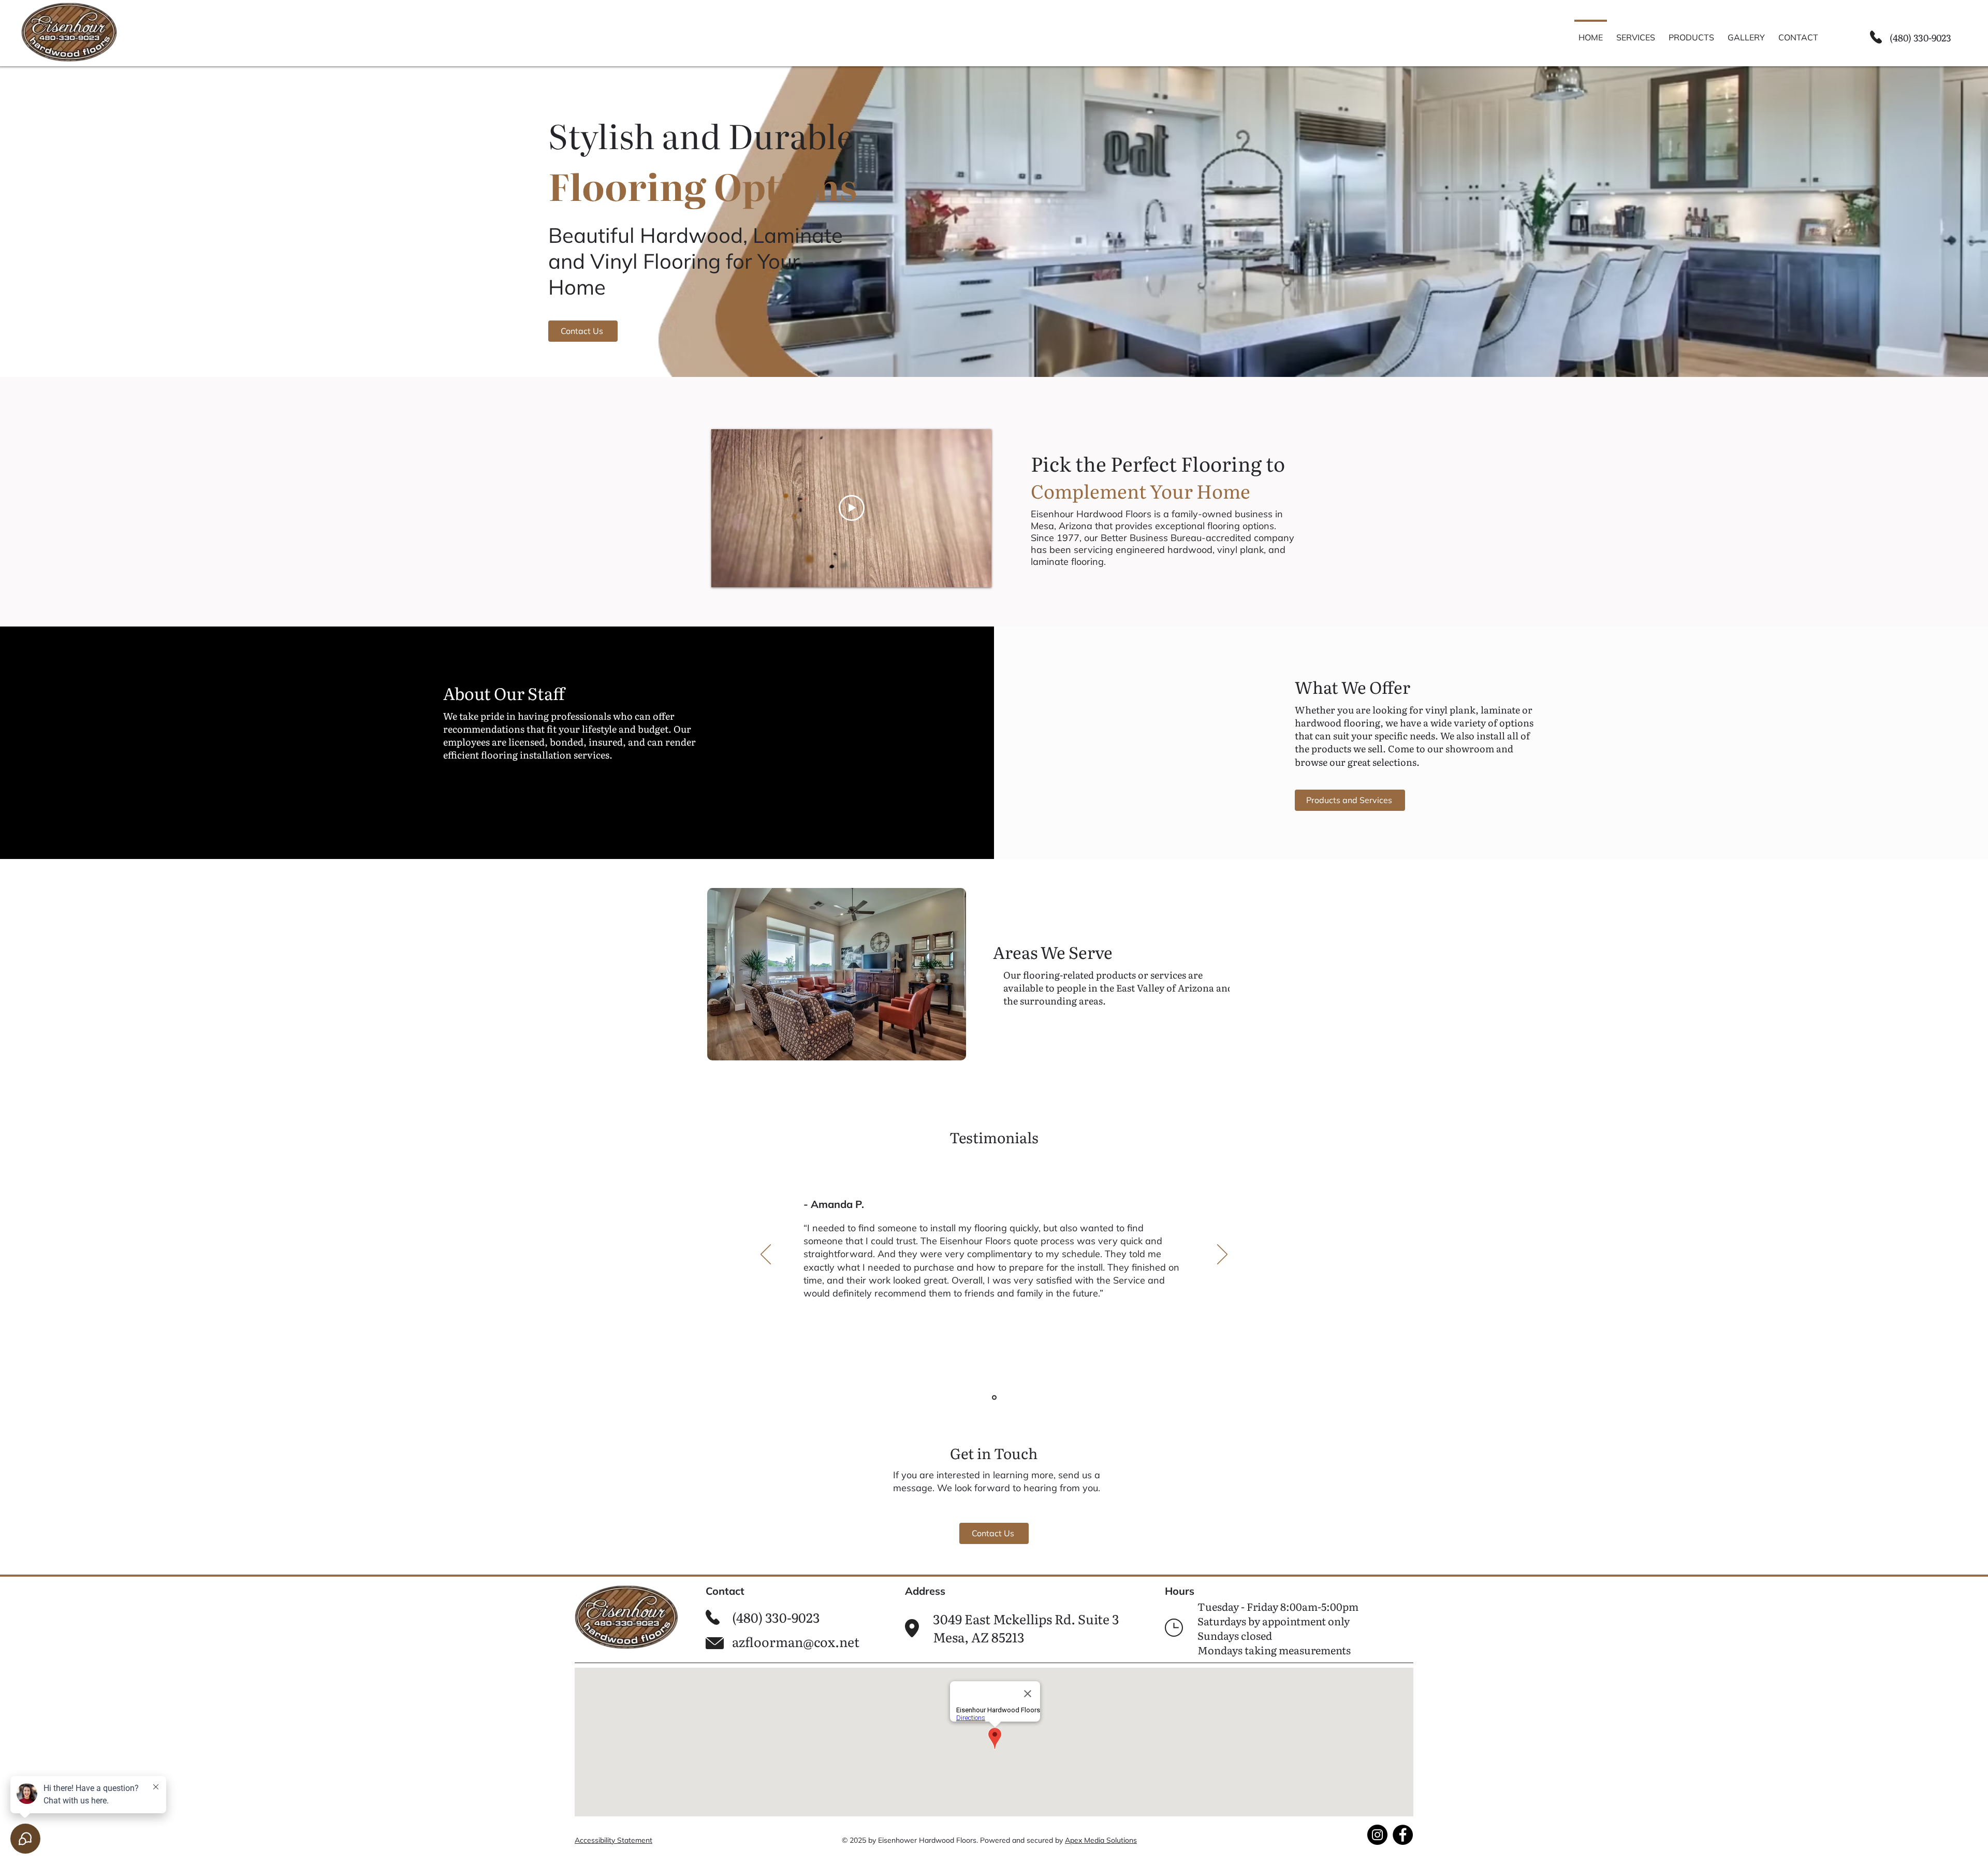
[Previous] (766, 1255)
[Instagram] (1377, 1835)
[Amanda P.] (994, 1398)
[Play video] (852, 508)
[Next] (1222, 1255)
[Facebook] (1403, 1835)
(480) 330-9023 (1920, 38)
